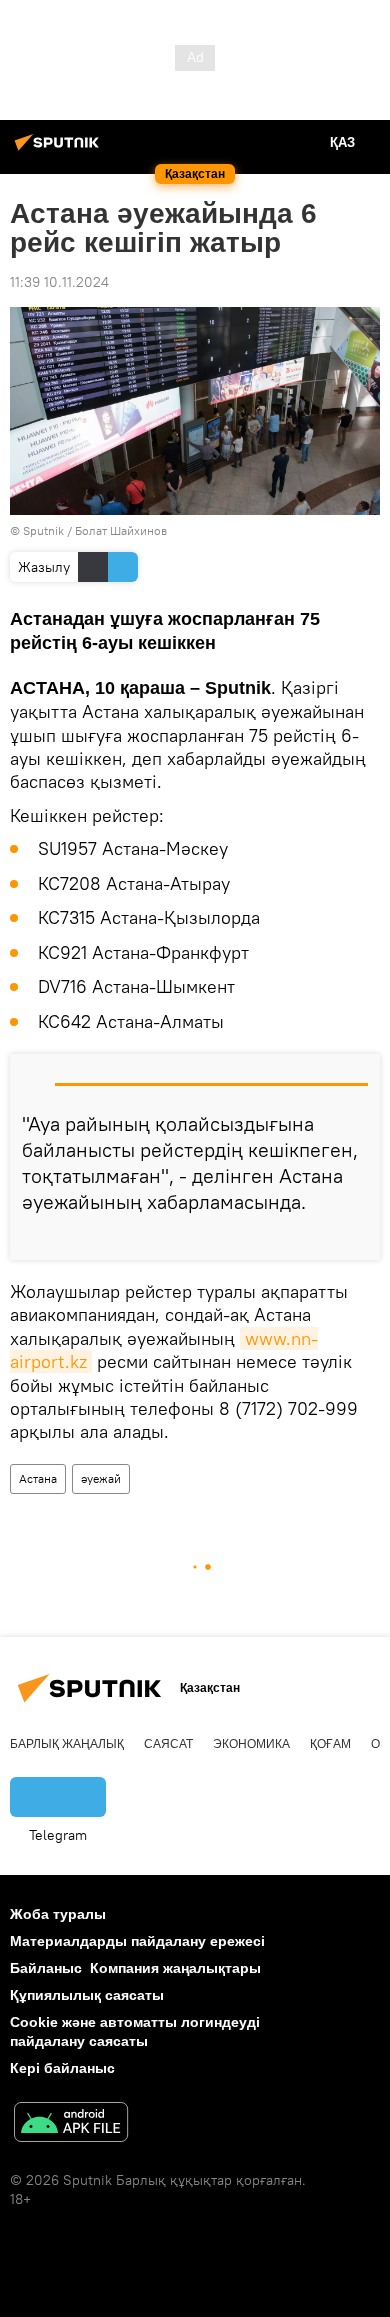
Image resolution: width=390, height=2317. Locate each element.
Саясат (168, 1744)
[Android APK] (71, 2124)
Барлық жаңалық (67, 1744)
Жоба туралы (58, 1914)
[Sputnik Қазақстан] (60, 150)
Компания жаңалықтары (175, 1968)
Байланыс (46, 1968)
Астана (38, 1478)
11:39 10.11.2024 (59, 282)
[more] (357, 1237)
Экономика (251, 1744)
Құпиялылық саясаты (87, 1995)
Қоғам (330, 1744)
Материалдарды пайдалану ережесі (137, 1941)
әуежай (101, 1478)
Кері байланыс (62, 2068)
